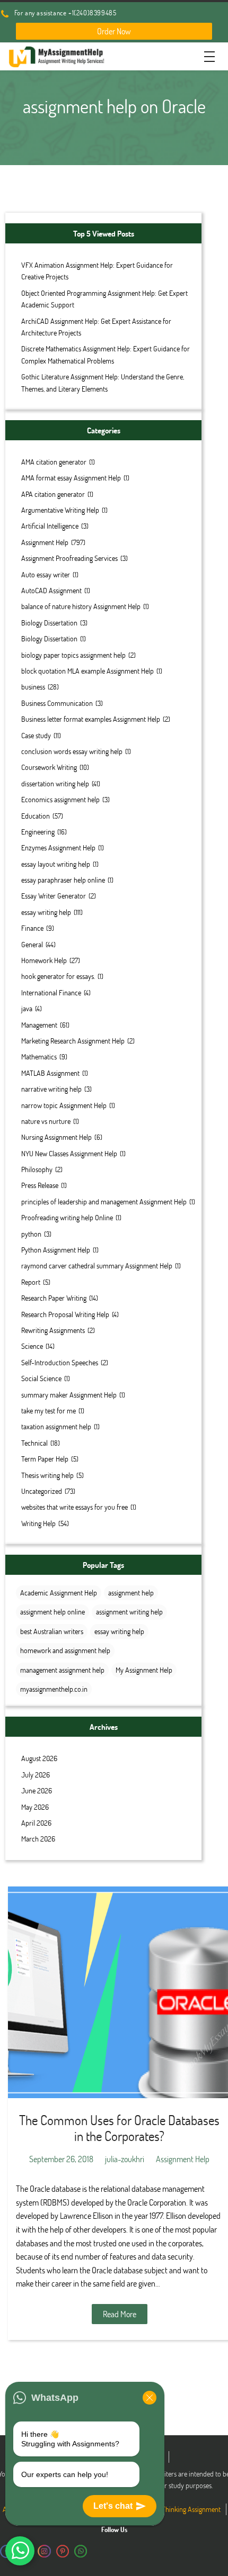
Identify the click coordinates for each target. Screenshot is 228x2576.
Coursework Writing (49, 767)
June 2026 (37, 1790)
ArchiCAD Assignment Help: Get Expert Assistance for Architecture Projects (96, 327)
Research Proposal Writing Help (65, 1314)
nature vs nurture (46, 1121)
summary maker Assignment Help (69, 1395)
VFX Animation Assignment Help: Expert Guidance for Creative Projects (97, 271)
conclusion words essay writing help (72, 751)
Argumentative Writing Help (60, 510)
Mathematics (39, 1056)
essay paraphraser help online (63, 880)
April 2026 (36, 1823)
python (31, 1234)
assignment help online (52, 1612)
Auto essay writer (46, 574)
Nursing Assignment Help (56, 1137)
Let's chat (113, 2506)
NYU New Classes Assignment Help (69, 1153)
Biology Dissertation (49, 623)
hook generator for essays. (58, 976)
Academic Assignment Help (59, 1593)
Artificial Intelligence (50, 526)
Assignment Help (45, 542)
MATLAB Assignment (50, 1073)
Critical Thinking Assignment (181, 2509)
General (32, 944)
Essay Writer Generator (54, 896)
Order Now (114, 31)
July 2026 (36, 1775)
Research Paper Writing (54, 1298)
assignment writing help (129, 1612)
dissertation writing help (55, 783)
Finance (32, 928)
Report (31, 1282)
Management (39, 1025)
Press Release (40, 1185)
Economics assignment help (60, 799)
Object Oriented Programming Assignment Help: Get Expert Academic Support (104, 299)
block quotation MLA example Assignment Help (87, 671)
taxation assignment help (56, 1426)
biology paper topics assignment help (73, 655)
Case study (36, 735)
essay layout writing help (56, 864)
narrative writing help (51, 1089)
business (33, 687)
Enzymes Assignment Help (58, 847)
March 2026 (38, 1839)
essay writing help (46, 912)
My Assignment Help (144, 1670)
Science (32, 1346)
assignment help (131, 1593)
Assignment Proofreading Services (69, 558)
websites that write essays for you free (74, 1507)
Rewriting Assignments (53, 1330)
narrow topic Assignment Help (64, 1105)
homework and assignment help (65, 1650)
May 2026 (35, 1807)
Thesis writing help (47, 1475)
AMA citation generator (54, 462)
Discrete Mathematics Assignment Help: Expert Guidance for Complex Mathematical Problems (106, 354)
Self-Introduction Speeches (60, 1362)
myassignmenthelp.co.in (54, 1689)
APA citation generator (53, 494)
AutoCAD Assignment (51, 590)
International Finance (51, 992)
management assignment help (62, 1670)
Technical (34, 1443)
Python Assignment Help (56, 1250)
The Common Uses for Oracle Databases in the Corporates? (119, 2128)
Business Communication (57, 703)
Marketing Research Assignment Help (73, 1041)
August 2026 (39, 1758)
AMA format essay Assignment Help (71, 478)
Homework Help (44, 960)
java (27, 1008)
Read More (120, 2314)
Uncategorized (42, 1491)
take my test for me (49, 1411)
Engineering (38, 832)
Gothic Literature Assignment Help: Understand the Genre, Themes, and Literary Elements (103, 382)
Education (36, 816)
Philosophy (37, 1169)
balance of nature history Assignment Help (81, 606)
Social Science (41, 1378)
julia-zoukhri (125, 2159)
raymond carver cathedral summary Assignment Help (97, 1266)
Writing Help (38, 1523)
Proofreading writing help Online (67, 1217)
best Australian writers (52, 1631)
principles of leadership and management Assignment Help (104, 1201)
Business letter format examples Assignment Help (91, 719)
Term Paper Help (45, 1459)
